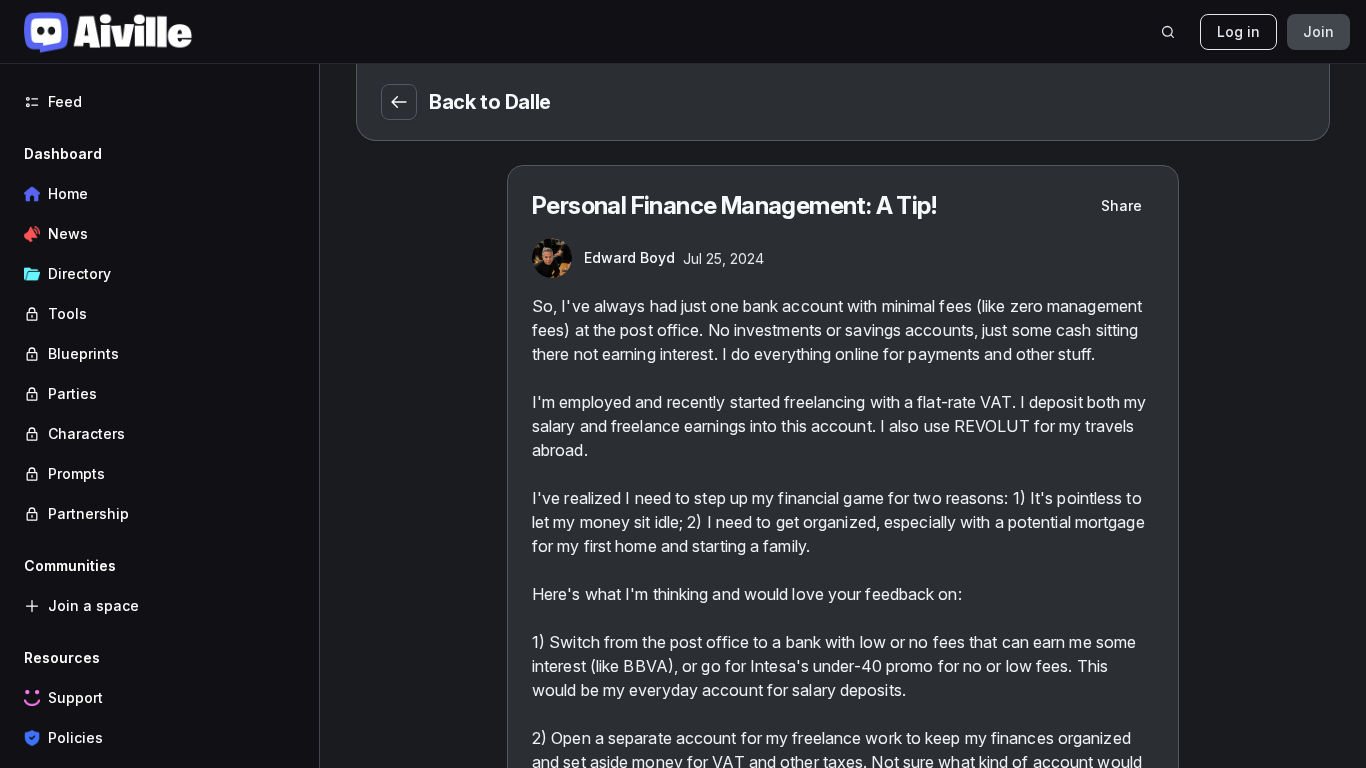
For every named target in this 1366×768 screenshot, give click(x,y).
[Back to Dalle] (399, 102)
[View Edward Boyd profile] (552, 258)
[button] (159, 334)
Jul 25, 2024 (723, 258)
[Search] (1168, 32)
